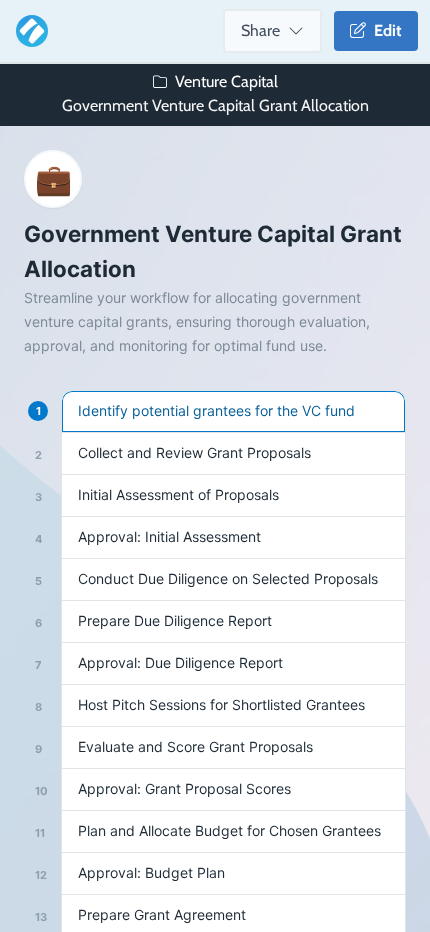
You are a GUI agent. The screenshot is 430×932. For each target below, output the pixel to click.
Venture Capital (226, 81)
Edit (384, 30)
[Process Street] (28, 31)
